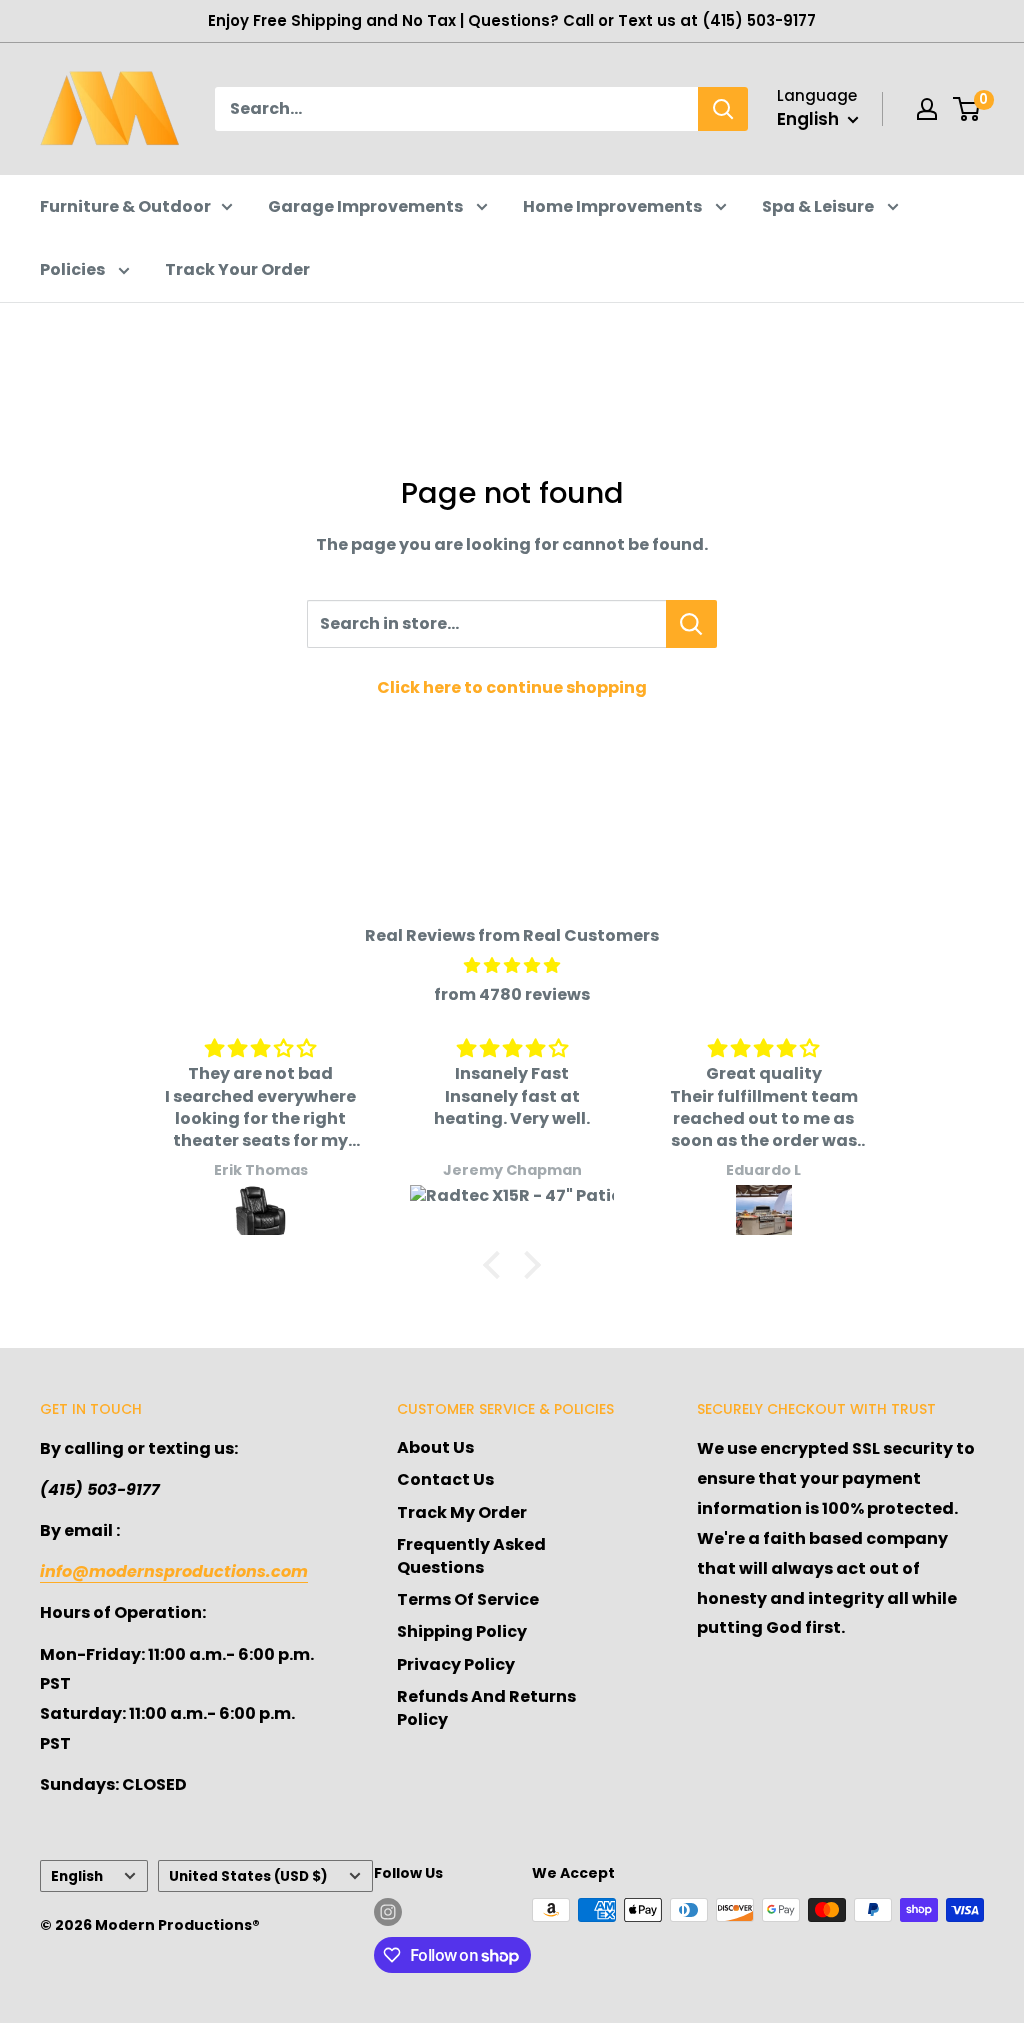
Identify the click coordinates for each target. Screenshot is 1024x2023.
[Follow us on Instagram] (388, 1912)
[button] (497, 1265)
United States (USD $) (248, 1876)
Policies (74, 269)
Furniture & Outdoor (125, 206)
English (77, 1876)
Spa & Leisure (819, 206)
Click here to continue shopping (512, 687)
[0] (967, 109)
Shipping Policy (462, 1631)
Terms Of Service (468, 1599)
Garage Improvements (367, 206)
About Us (435, 1447)
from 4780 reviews (512, 994)
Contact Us (445, 1479)
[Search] (723, 109)
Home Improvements (614, 206)
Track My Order (462, 1512)
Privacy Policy (456, 1664)
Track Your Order (237, 269)
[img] (511, 966)
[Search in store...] (691, 624)
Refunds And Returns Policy (486, 1707)
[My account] (927, 109)
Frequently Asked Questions (471, 1555)
